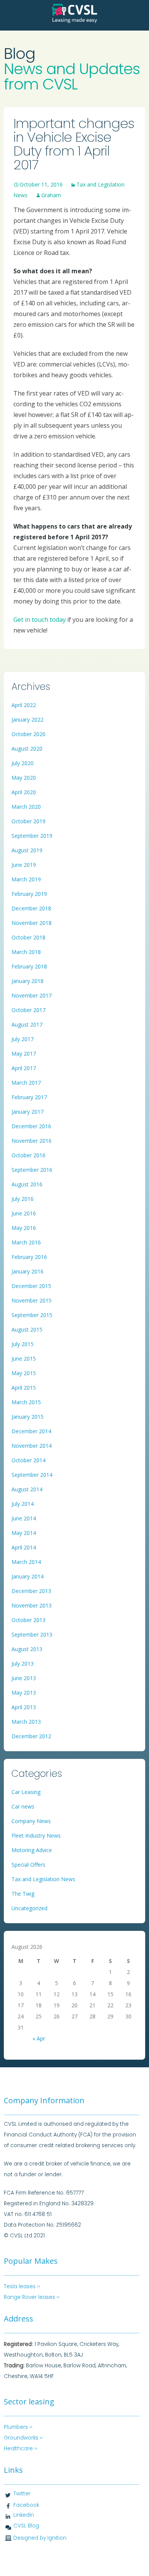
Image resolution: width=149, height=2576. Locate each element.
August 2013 (27, 1649)
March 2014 (26, 1562)
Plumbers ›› (18, 2427)
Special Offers (28, 1865)
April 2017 (24, 1068)
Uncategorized (29, 1908)
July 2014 (23, 1504)
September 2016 (32, 1170)
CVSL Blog (26, 2526)
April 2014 (24, 1547)
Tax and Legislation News (43, 1879)
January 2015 (28, 1417)
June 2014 (24, 1518)
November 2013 (32, 1605)
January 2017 (28, 1112)
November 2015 (32, 1300)
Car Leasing (26, 1792)
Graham (51, 195)
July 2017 (23, 1039)
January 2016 (28, 1271)
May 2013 (24, 1693)
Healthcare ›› (21, 2449)
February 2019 (29, 894)
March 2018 (26, 952)
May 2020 (24, 778)
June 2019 (24, 865)
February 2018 (29, 966)
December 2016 (31, 1126)
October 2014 (28, 1460)
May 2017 (24, 1054)
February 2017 (29, 1097)
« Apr (39, 2038)
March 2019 (26, 879)
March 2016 (26, 1242)
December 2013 (31, 1591)
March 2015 (26, 1402)
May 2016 (24, 1228)
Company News (31, 1821)
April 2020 (24, 792)
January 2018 (28, 981)
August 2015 (27, 1329)
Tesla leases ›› (22, 2286)
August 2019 (27, 850)
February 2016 (29, 1257)
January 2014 (28, 1576)
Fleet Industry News (36, 1835)
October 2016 (28, 1155)
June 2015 (24, 1359)
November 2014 (32, 1446)
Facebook (26, 2505)
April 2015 (24, 1388)
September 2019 (32, 836)
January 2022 (28, 719)
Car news (23, 1806)
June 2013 (24, 1678)
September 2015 (32, 1315)
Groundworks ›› (23, 2438)
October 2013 (28, 1620)
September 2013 (32, 1634)
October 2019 (28, 821)
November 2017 (32, 995)
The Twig (23, 1894)
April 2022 (24, 705)
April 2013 (24, 1707)
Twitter (22, 2494)
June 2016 (24, 1213)
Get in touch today (40, 620)
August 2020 (27, 749)
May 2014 (24, 1533)
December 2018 (31, 908)
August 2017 (27, 1024)
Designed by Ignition (40, 2538)
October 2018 (28, 937)
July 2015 (23, 1344)
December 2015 (31, 1286)
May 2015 (24, 1373)
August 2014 (27, 1489)
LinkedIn (24, 2515)
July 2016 (23, 1199)
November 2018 (32, 923)
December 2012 (31, 1736)
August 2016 (27, 1184)
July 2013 (23, 1664)
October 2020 (28, 734)
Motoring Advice (32, 1850)
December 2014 (31, 1431)
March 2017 (26, 1083)
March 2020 (26, 807)
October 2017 (28, 1010)
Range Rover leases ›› (32, 2297)
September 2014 (32, 1475)
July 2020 (23, 763)
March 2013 (26, 1722)
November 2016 (32, 1141)
